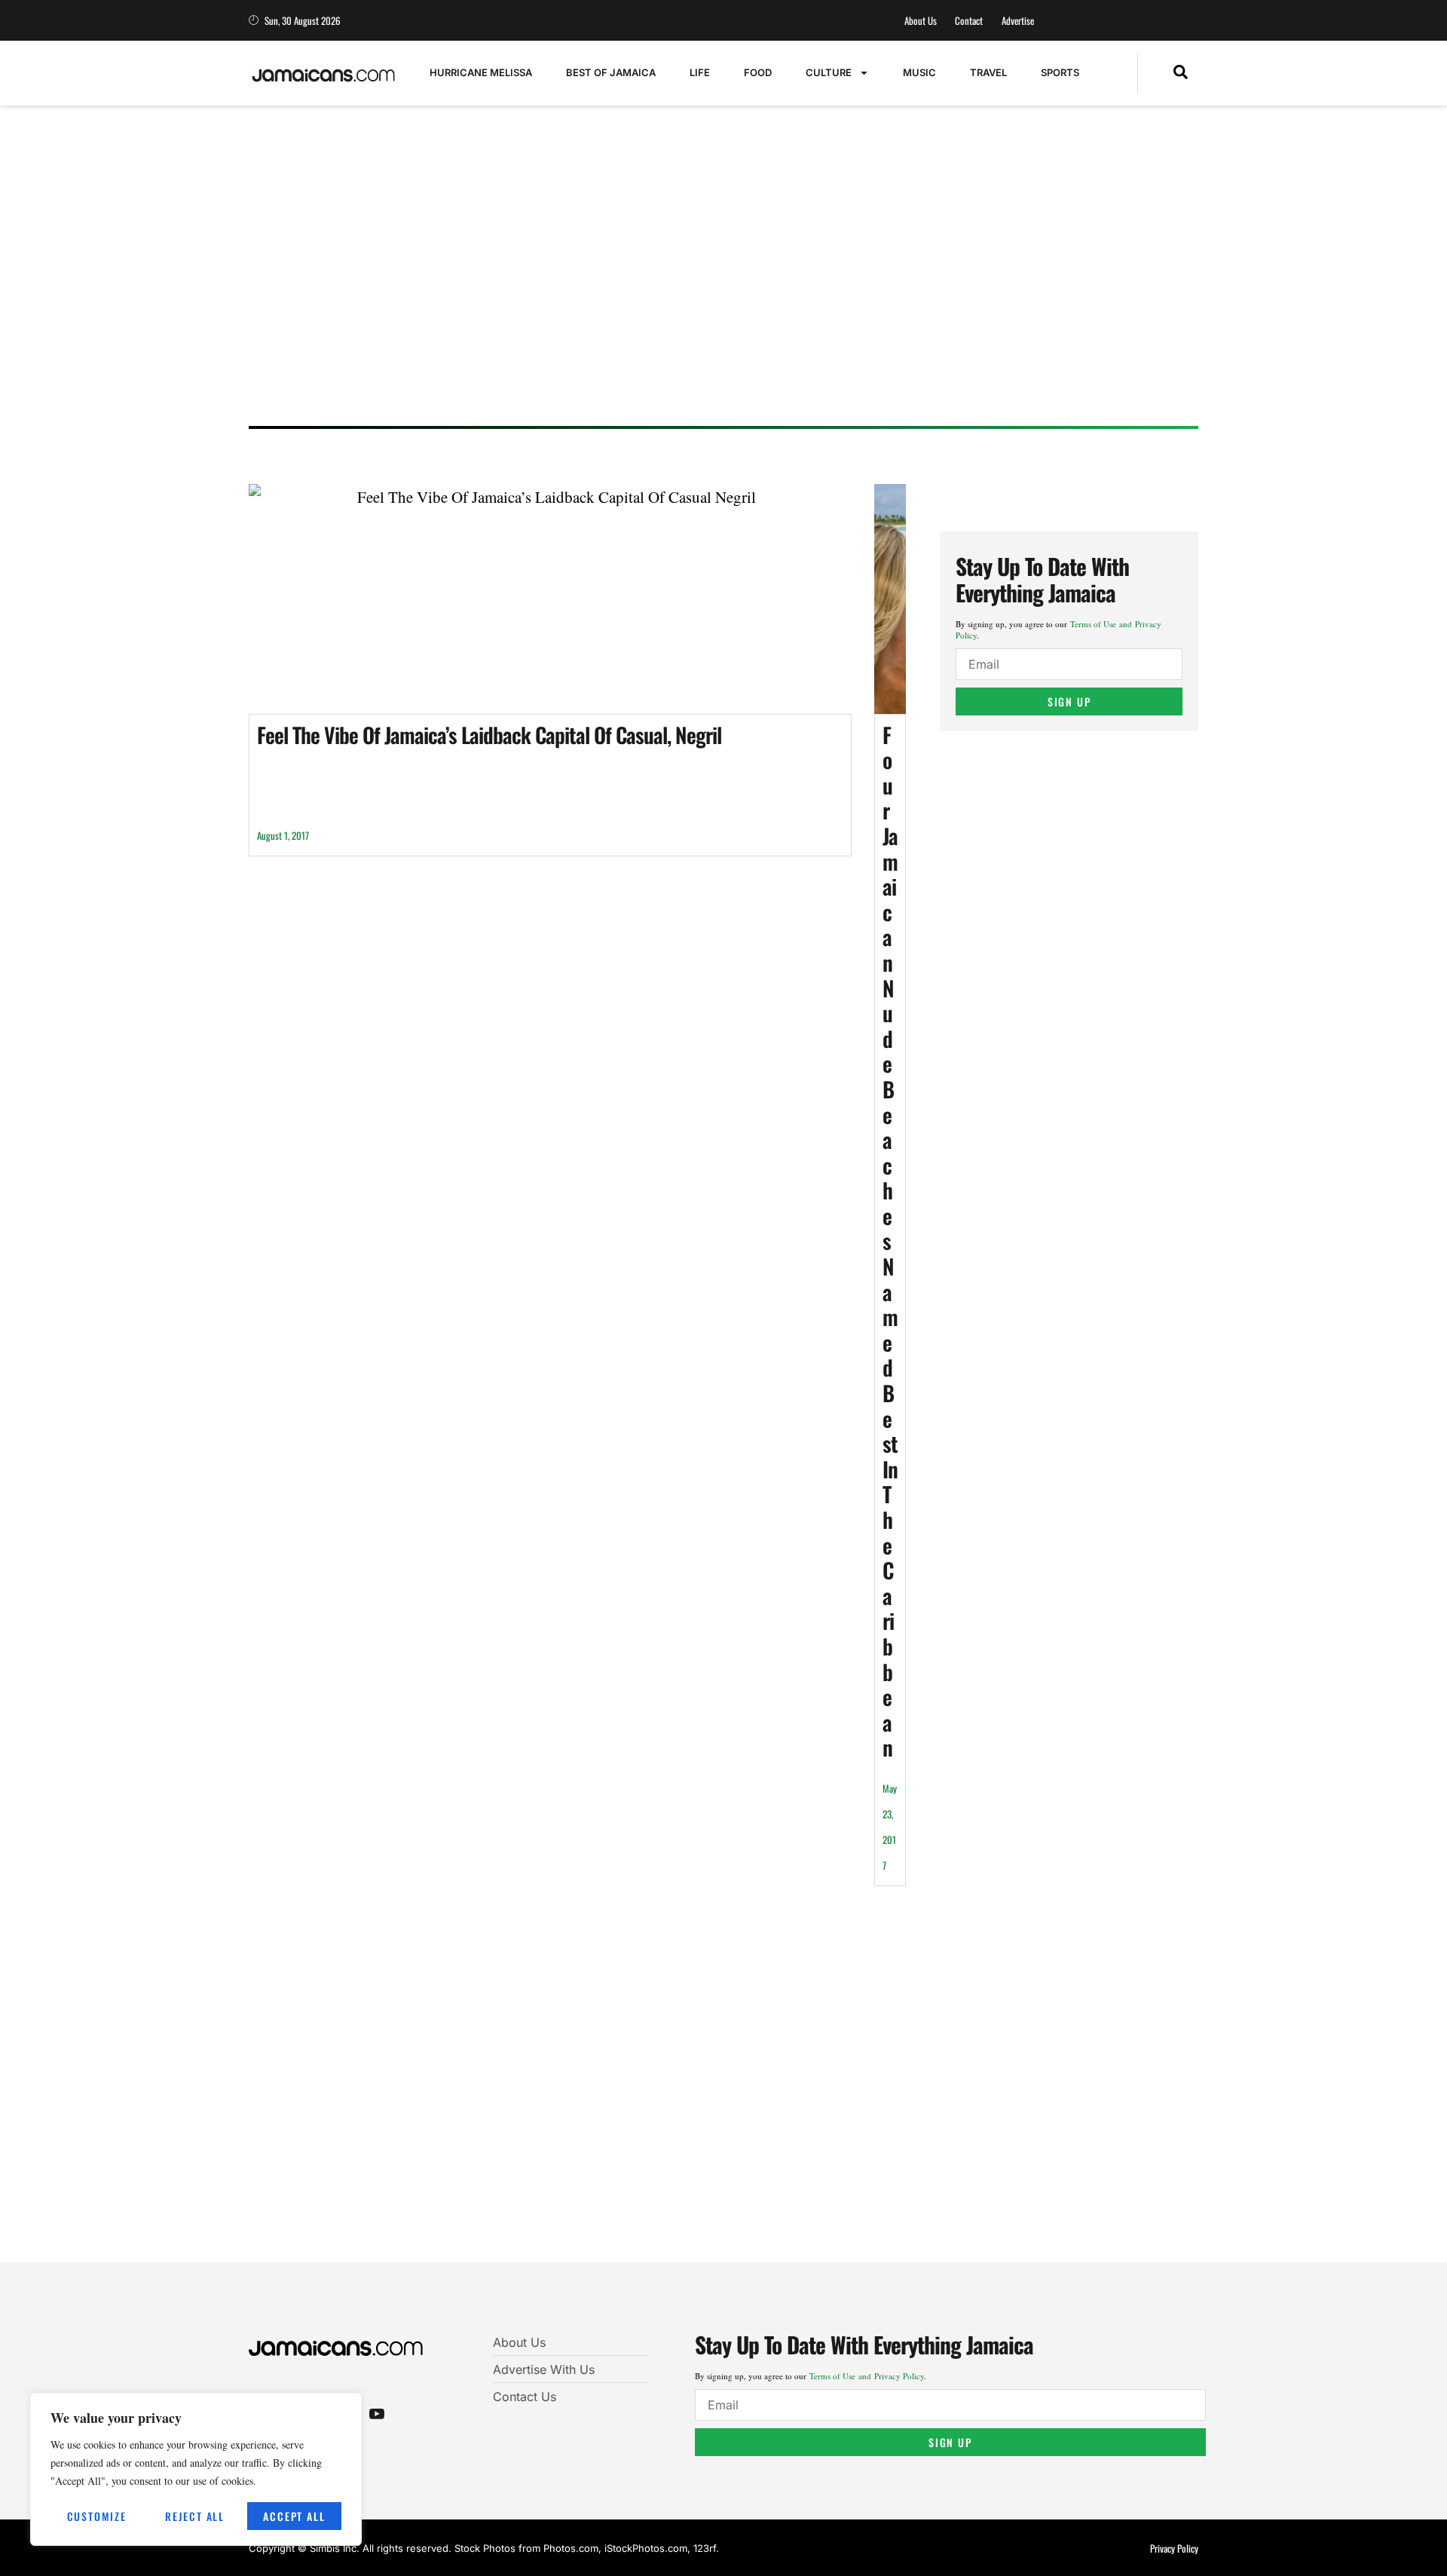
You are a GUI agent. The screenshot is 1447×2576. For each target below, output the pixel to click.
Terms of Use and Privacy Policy (867, 2376)
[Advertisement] (708, 298)
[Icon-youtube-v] (377, 2413)
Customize (97, 2516)
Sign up (1069, 701)
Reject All (195, 2516)
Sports (1060, 72)
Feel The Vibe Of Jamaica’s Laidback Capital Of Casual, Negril (489, 735)
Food (758, 72)
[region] (196, 2469)
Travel (988, 72)
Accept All (294, 2516)
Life (700, 72)
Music (919, 72)
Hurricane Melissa (481, 72)
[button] (1181, 73)
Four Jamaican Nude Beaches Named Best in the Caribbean (890, 1241)
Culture (829, 72)
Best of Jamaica (611, 72)
